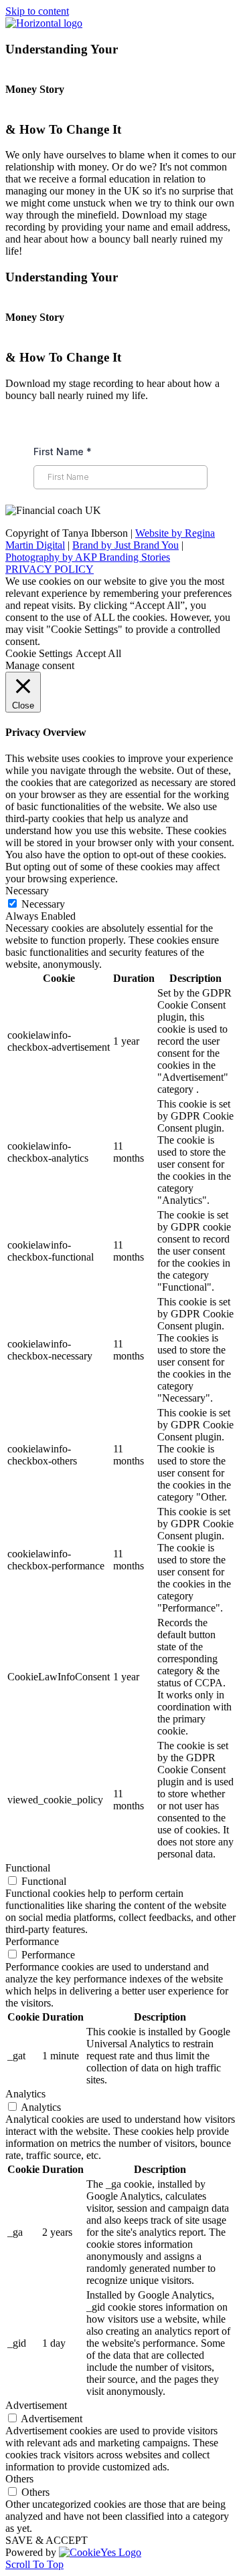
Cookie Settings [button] (39, 653)
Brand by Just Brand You (126, 545)
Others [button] (19, 2479)
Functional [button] (28, 1868)
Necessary (43, 904)
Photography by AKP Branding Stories (88, 557)
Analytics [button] (25, 2094)
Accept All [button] (98, 653)
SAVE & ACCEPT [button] (47, 2540)
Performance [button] (32, 1941)
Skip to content (37, 11)
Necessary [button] (27, 891)
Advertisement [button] (36, 2405)
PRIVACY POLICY (50, 569)
